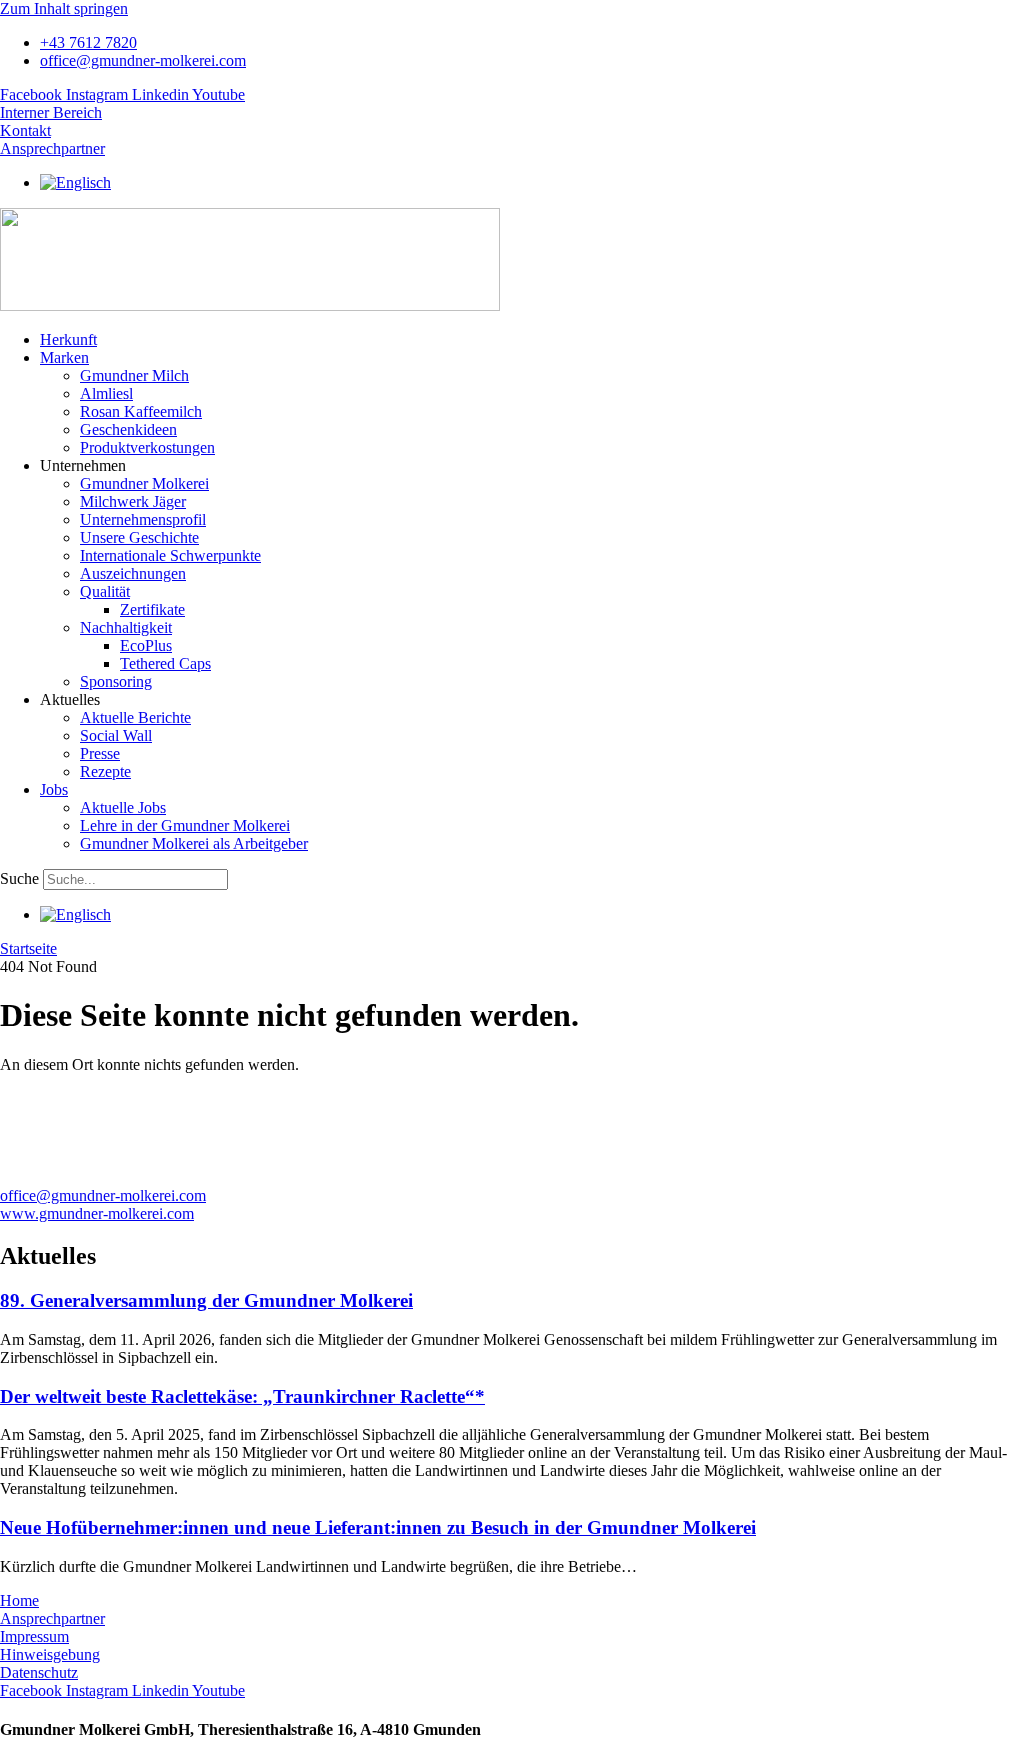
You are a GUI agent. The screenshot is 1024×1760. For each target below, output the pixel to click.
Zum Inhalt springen (64, 8)
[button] (532, 358)
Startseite (28, 948)
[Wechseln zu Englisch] (75, 182)
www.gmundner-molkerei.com (97, 1213)
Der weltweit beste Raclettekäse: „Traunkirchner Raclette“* (242, 1396)
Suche (19, 878)
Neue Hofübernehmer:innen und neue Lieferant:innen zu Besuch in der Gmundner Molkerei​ (378, 1527)
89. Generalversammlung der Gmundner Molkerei (206, 1300)
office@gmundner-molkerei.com (103, 1195)
